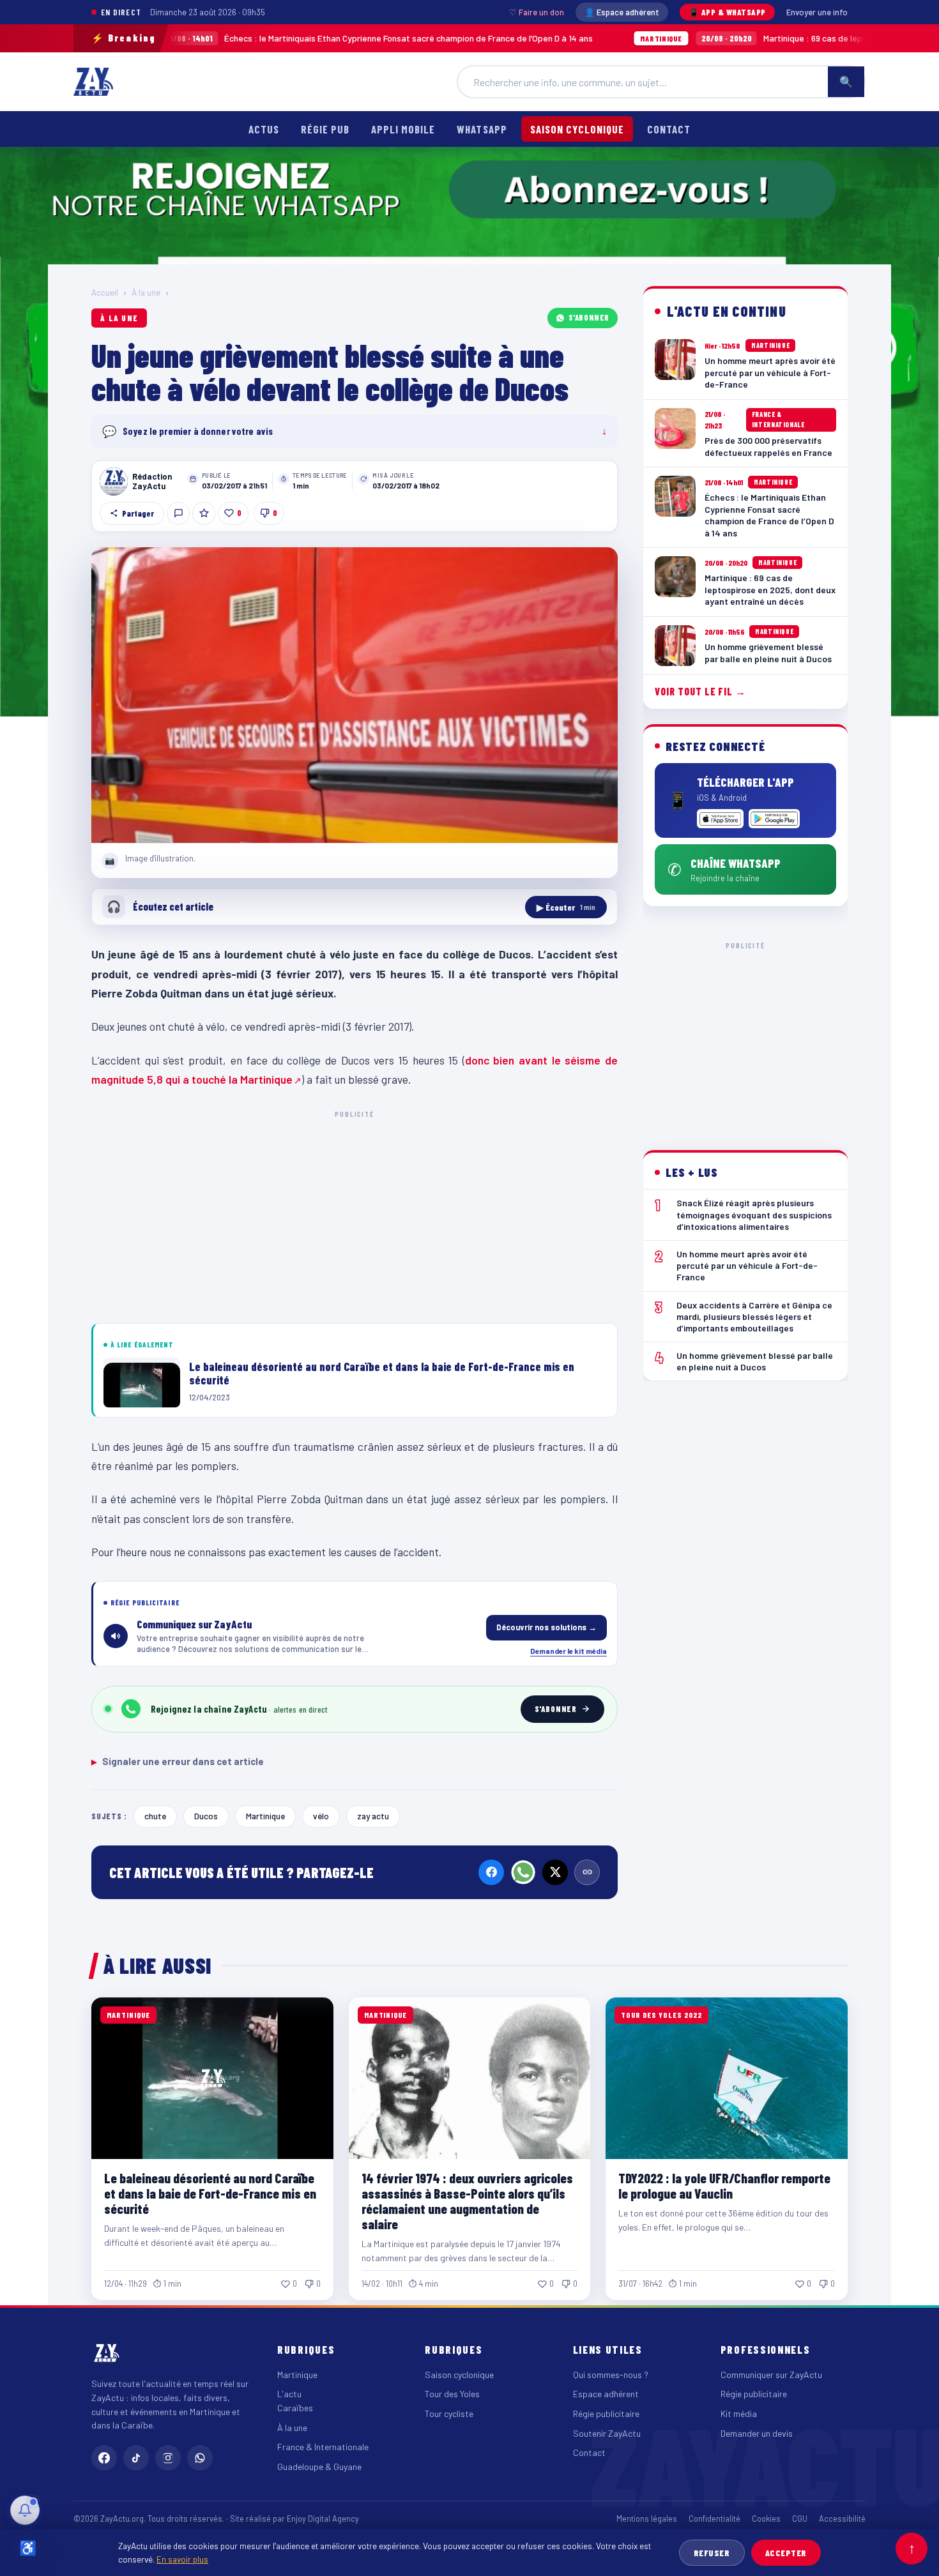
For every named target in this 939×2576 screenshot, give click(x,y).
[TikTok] (136, 2458)
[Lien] (587, 1872)
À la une (146, 292)
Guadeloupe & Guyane (319, 2466)
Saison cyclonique (577, 129)
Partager (138, 513)
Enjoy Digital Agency (323, 2519)
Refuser (712, 2553)
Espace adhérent (606, 2394)
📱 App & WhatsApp (727, 12)
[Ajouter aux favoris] (204, 513)
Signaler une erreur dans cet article (178, 1761)
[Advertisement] (355, 1215)
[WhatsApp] (523, 1872)
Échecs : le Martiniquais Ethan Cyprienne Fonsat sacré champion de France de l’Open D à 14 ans (265, 38)
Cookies (766, 2519)
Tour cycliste (449, 2413)
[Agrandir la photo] (355, 695)
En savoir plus (182, 2559)
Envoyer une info (817, 12)
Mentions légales (647, 2519)
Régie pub (325, 129)
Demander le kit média (569, 1651)
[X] (555, 1872)
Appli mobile (403, 129)
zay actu (373, 1816)
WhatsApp (482, 129)
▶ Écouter (566, 907)
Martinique (265, 1816)
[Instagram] (168, 2458)
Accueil (105, 292)
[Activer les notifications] (25, 2510)
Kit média (739, 2413)
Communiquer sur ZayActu (771, 2375)
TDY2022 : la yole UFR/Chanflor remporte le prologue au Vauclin (724, 2186)
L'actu (289, 2394)
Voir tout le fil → (700, 691)
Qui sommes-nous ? (611, 2375)
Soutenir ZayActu (607, 2433)
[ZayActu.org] (93, 82)
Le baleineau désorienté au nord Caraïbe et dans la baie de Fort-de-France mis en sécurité (210, 2193)
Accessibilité (842, 2519)
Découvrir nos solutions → (546, 1627)
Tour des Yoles (452, 2394)
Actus (264, 129)
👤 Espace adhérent (622, 12)
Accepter (786, 2553)
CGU (800, 2519)
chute (155, 1816)
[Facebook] (491, 1872)
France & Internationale (323, 2447)
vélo (321, 1816)
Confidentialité (714, 2519)
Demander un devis (757, 2433)
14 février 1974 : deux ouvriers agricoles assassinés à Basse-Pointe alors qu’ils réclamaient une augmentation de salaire (467, 2201)
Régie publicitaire (606, 2413)
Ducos (206, 1816)
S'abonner (589, 317)
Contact (669, 129)
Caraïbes (295, 2408)
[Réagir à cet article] (178, 513)
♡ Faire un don (537, 12)
